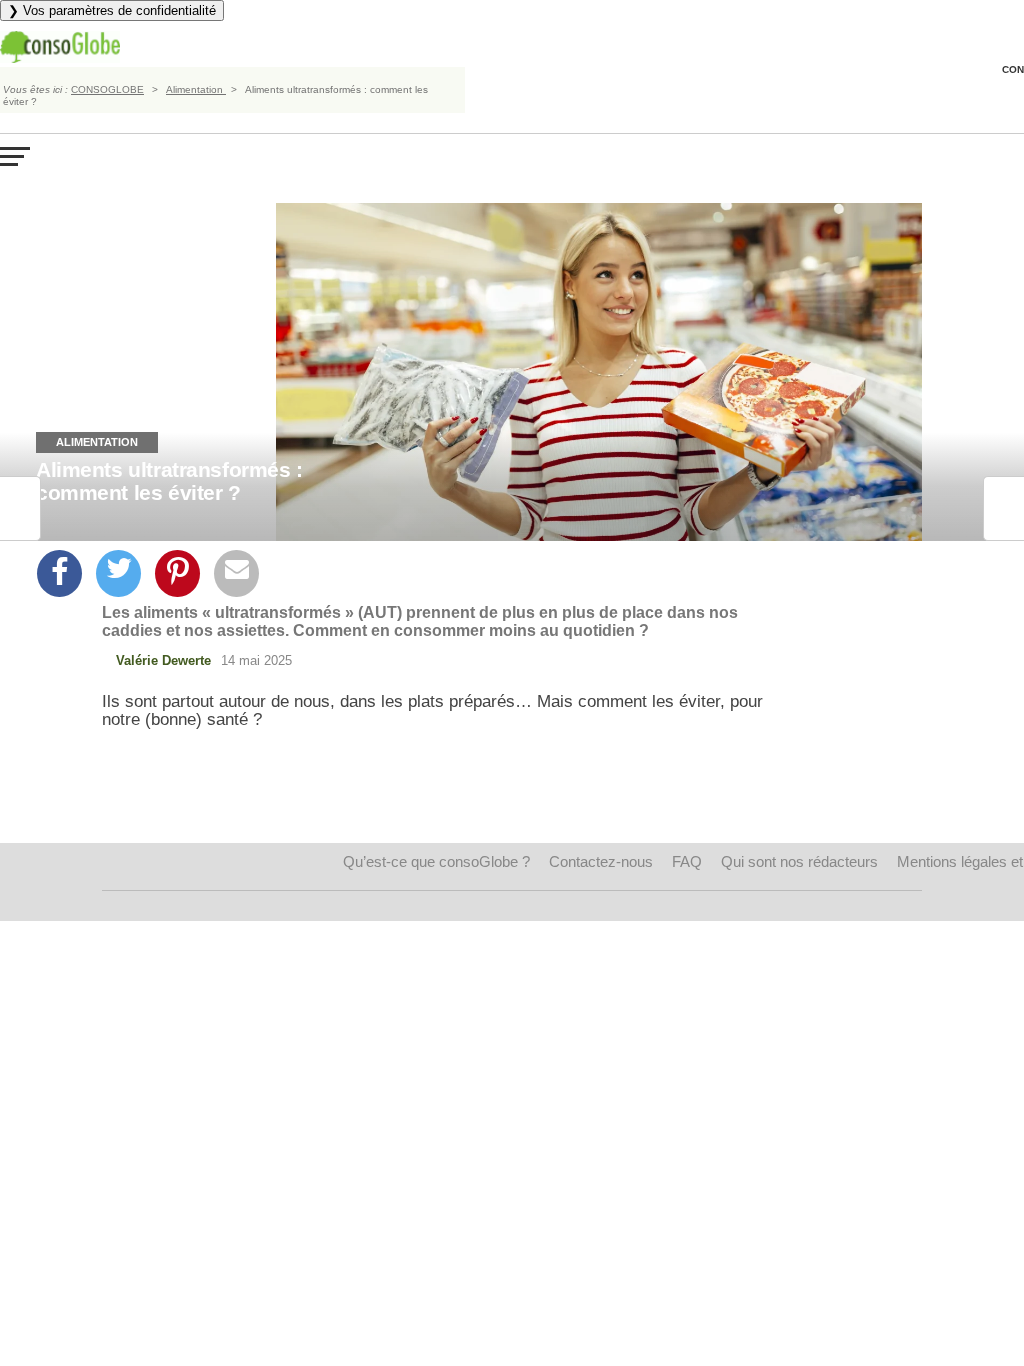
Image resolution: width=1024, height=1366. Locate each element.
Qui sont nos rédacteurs (799, 861)
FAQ (687, 861)
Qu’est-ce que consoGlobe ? (436, 861)
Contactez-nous (601, 861)
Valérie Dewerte (163, 660)
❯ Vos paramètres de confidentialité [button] (112, 10)
